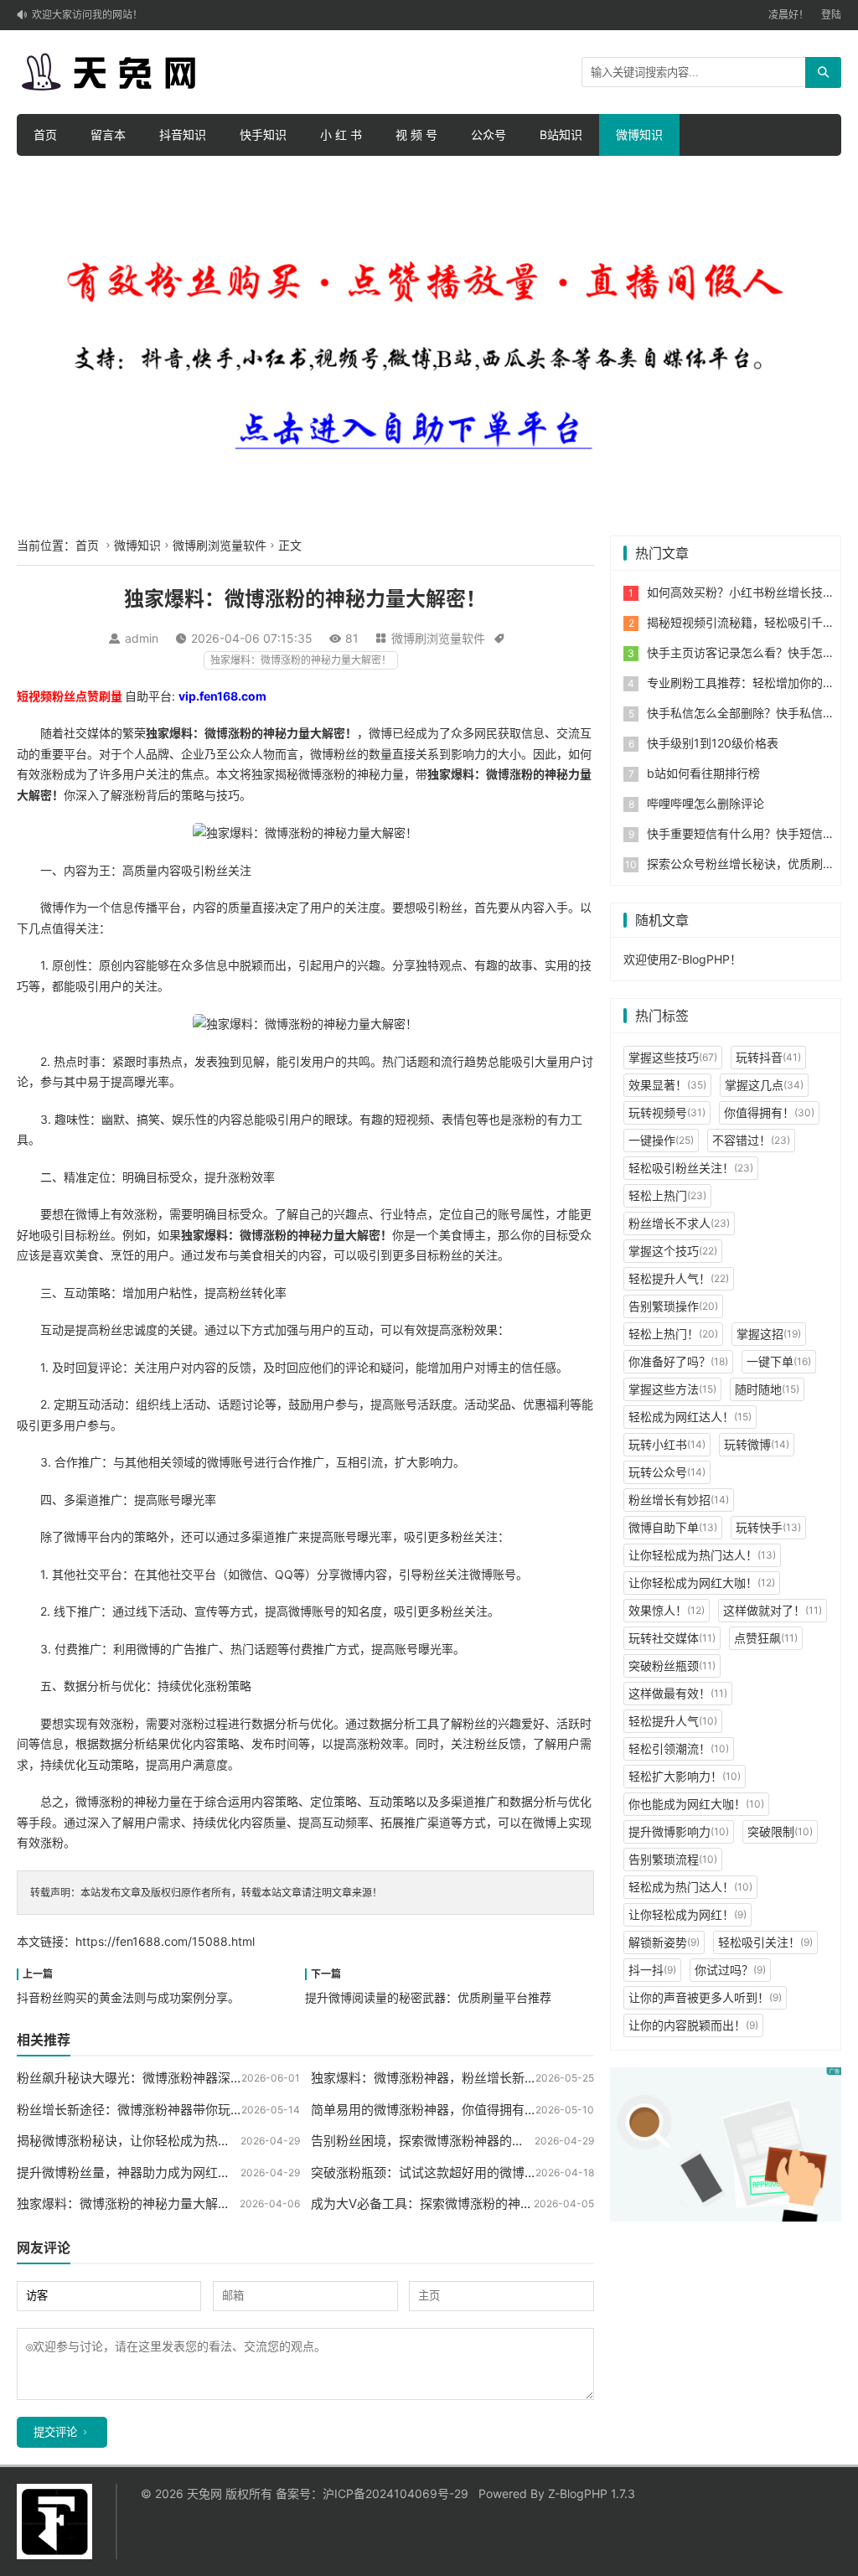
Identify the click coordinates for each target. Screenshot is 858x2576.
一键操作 (661, 1140)
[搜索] (823, 72)
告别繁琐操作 (673, 1306)
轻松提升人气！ (679, 1278)
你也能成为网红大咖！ (696, 1804)
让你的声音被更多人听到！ (705, 1997)
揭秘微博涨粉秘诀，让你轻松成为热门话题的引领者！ (168, 2141)
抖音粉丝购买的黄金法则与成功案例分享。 (128, 1997)
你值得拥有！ (769, 1112)
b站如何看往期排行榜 (703, 773)
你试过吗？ (730, 1970)
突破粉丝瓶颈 (672, 1666)
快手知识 (263, 134)
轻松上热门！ (673, 1334)
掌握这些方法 (672, 1389)
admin (142, 638)
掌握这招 (769, 1334)
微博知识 (639, 134)
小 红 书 (341, 134)
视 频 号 (416, 134)
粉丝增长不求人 (679, 1223)
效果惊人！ (667, 1610)
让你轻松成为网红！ (687, 1914)
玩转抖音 (768, 1057)
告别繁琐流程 (673, 1859)
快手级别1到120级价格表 (713, 743)
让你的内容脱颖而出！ (693, 2025)
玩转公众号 (667, 1472)
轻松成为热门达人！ (690, 1887)
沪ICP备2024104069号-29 (395, 2493)
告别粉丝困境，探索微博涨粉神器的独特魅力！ (443, 2141)
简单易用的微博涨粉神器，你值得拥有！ (424, 2110)
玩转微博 (757, 1444)
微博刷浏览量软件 (220, 545)
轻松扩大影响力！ (685, 1776)
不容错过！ (751, 1140)
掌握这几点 (764, 1085)
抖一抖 (652, 1970)
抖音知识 (183, 134)
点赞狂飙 (766, 1638)
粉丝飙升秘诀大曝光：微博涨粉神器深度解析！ (149, 2078)
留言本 (108, 134)
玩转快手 (768, 1527)
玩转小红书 (667, 1444)
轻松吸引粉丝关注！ (691, 1168)
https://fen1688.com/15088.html (165, 1941)
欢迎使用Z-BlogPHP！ (682, 959)
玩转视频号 (667, 1112)
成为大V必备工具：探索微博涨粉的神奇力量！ (441, 2204)
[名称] (726, 2143)
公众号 (488, 134)
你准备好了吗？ (678, 1361)
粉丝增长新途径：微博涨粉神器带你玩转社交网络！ (161, 2110)
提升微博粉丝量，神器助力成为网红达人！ (136, 2173)
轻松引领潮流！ (679, 1748)
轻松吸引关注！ (765, 1942)
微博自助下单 (673, 1527)
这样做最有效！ (678, 1693)
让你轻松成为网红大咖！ (702, 1583)
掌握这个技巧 (673, 1251)
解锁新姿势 (664, 1942)
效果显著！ (667, 1085)
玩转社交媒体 (672, 1638)
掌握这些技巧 (673, 1057)
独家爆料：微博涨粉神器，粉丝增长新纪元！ (437, 2078)
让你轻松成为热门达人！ (702, 1555)
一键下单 (779, 1361)
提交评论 (55, 2432)
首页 (45, 134)
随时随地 (767, 1389)
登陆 (831, 15)
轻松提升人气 (673, 1721)
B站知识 (561, 134)
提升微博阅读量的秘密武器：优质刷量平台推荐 (428, 1997)
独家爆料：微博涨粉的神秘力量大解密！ (301, 660)
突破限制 (780, 1831)
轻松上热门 (667, 1195)
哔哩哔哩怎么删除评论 (706, 803)
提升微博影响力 (679, 1831)
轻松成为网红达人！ (690, 1417)
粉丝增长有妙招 (679, 1500)
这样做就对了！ (773, 1610)
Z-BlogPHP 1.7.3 (592, 2493)
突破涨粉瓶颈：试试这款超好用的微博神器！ (437, 2173)
